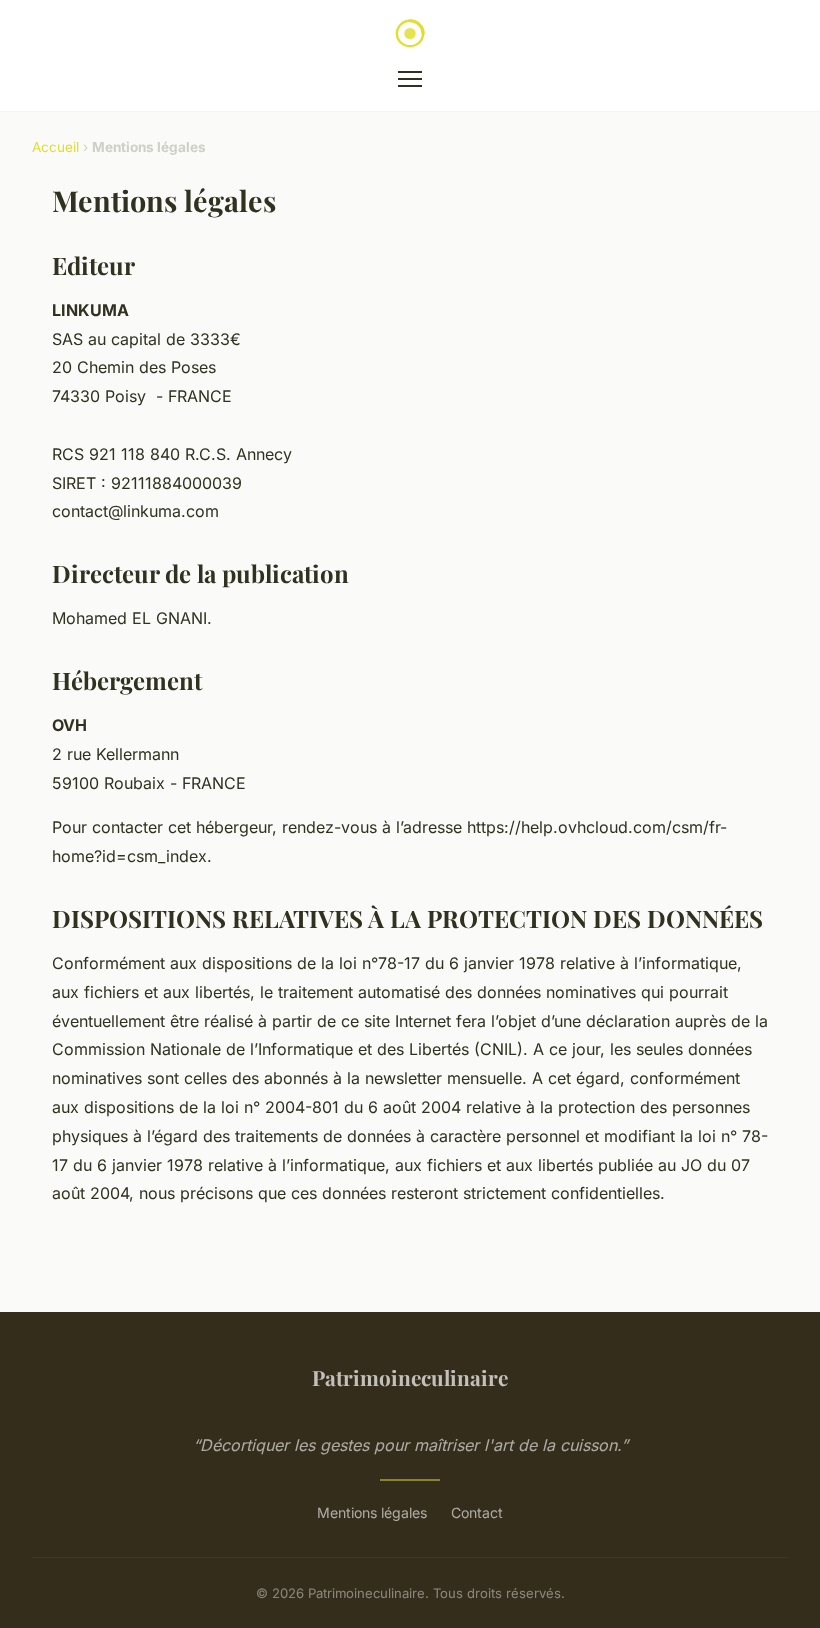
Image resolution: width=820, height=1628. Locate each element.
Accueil (55, 147)
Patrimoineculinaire (410, 1377)
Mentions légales (372, 1512)
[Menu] (410, 79)
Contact (477, 1512)
